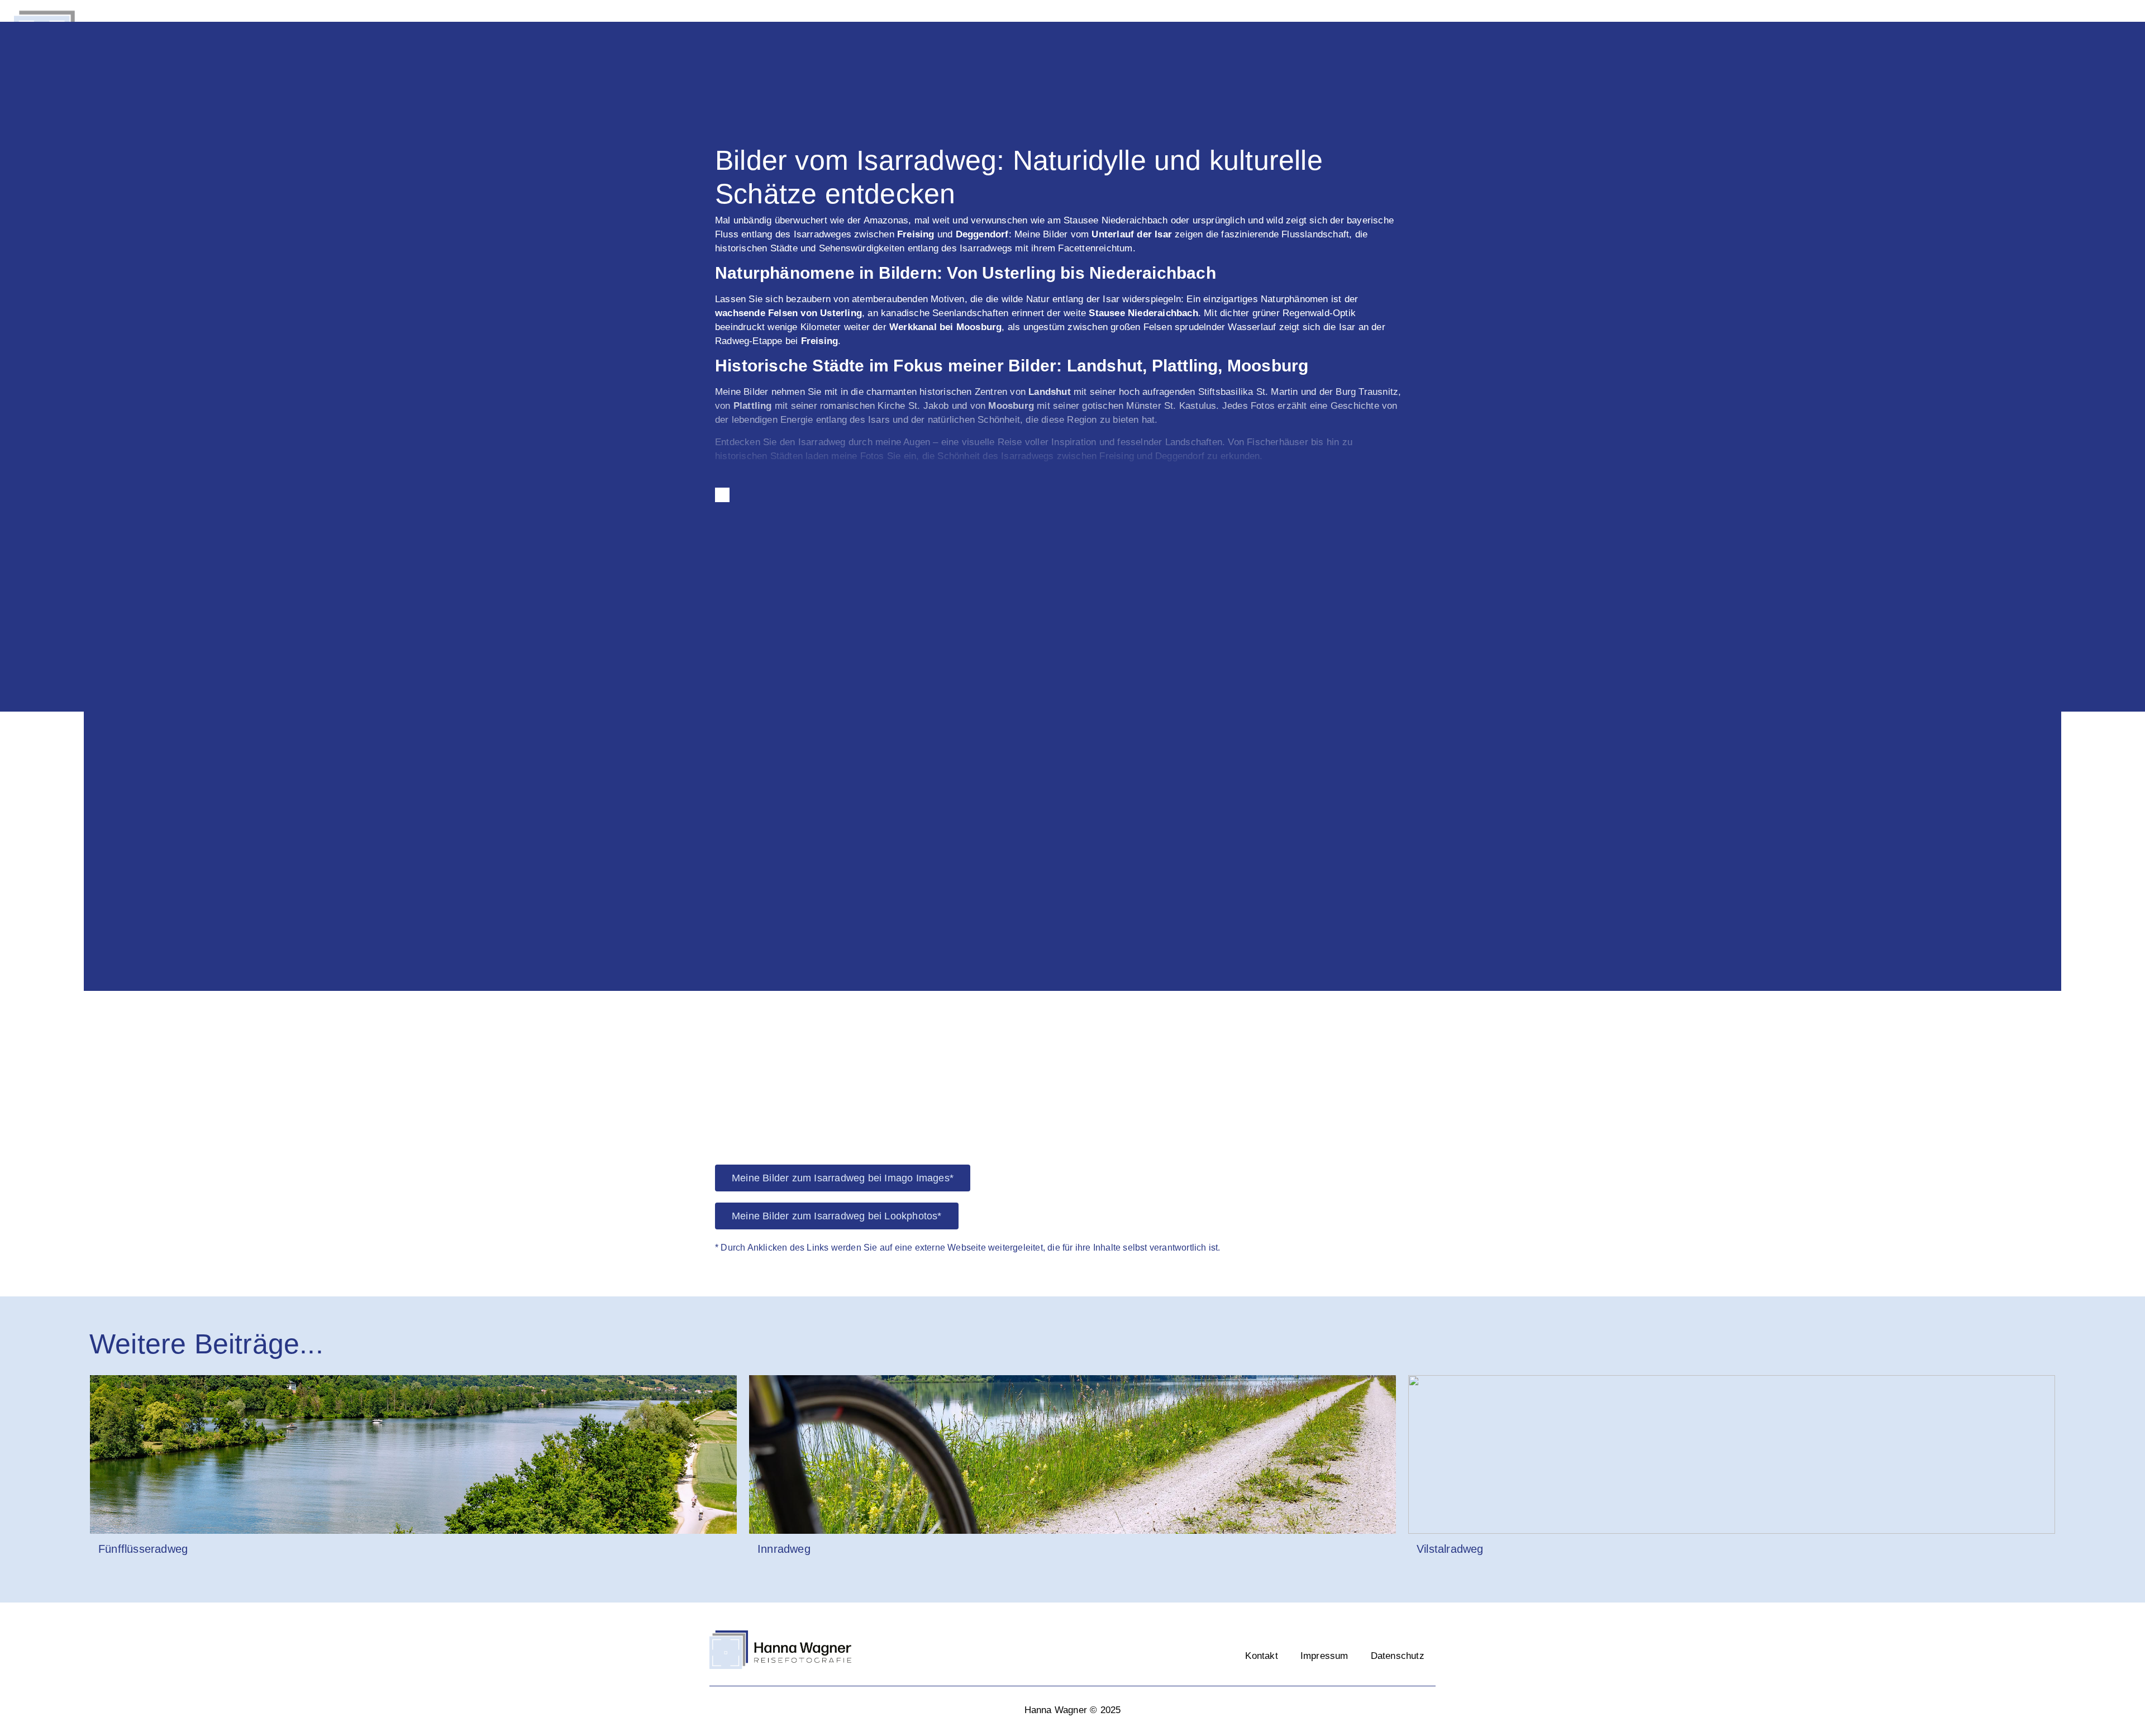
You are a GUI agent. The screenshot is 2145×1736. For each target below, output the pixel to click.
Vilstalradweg (1450, 1549)
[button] (95, 767)
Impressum (1324, 1656)
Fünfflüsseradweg (143, 1549)
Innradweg (784, 1549)
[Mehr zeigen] (722, 495)
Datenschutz (1398, 1656)
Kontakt (1261, 1656)
